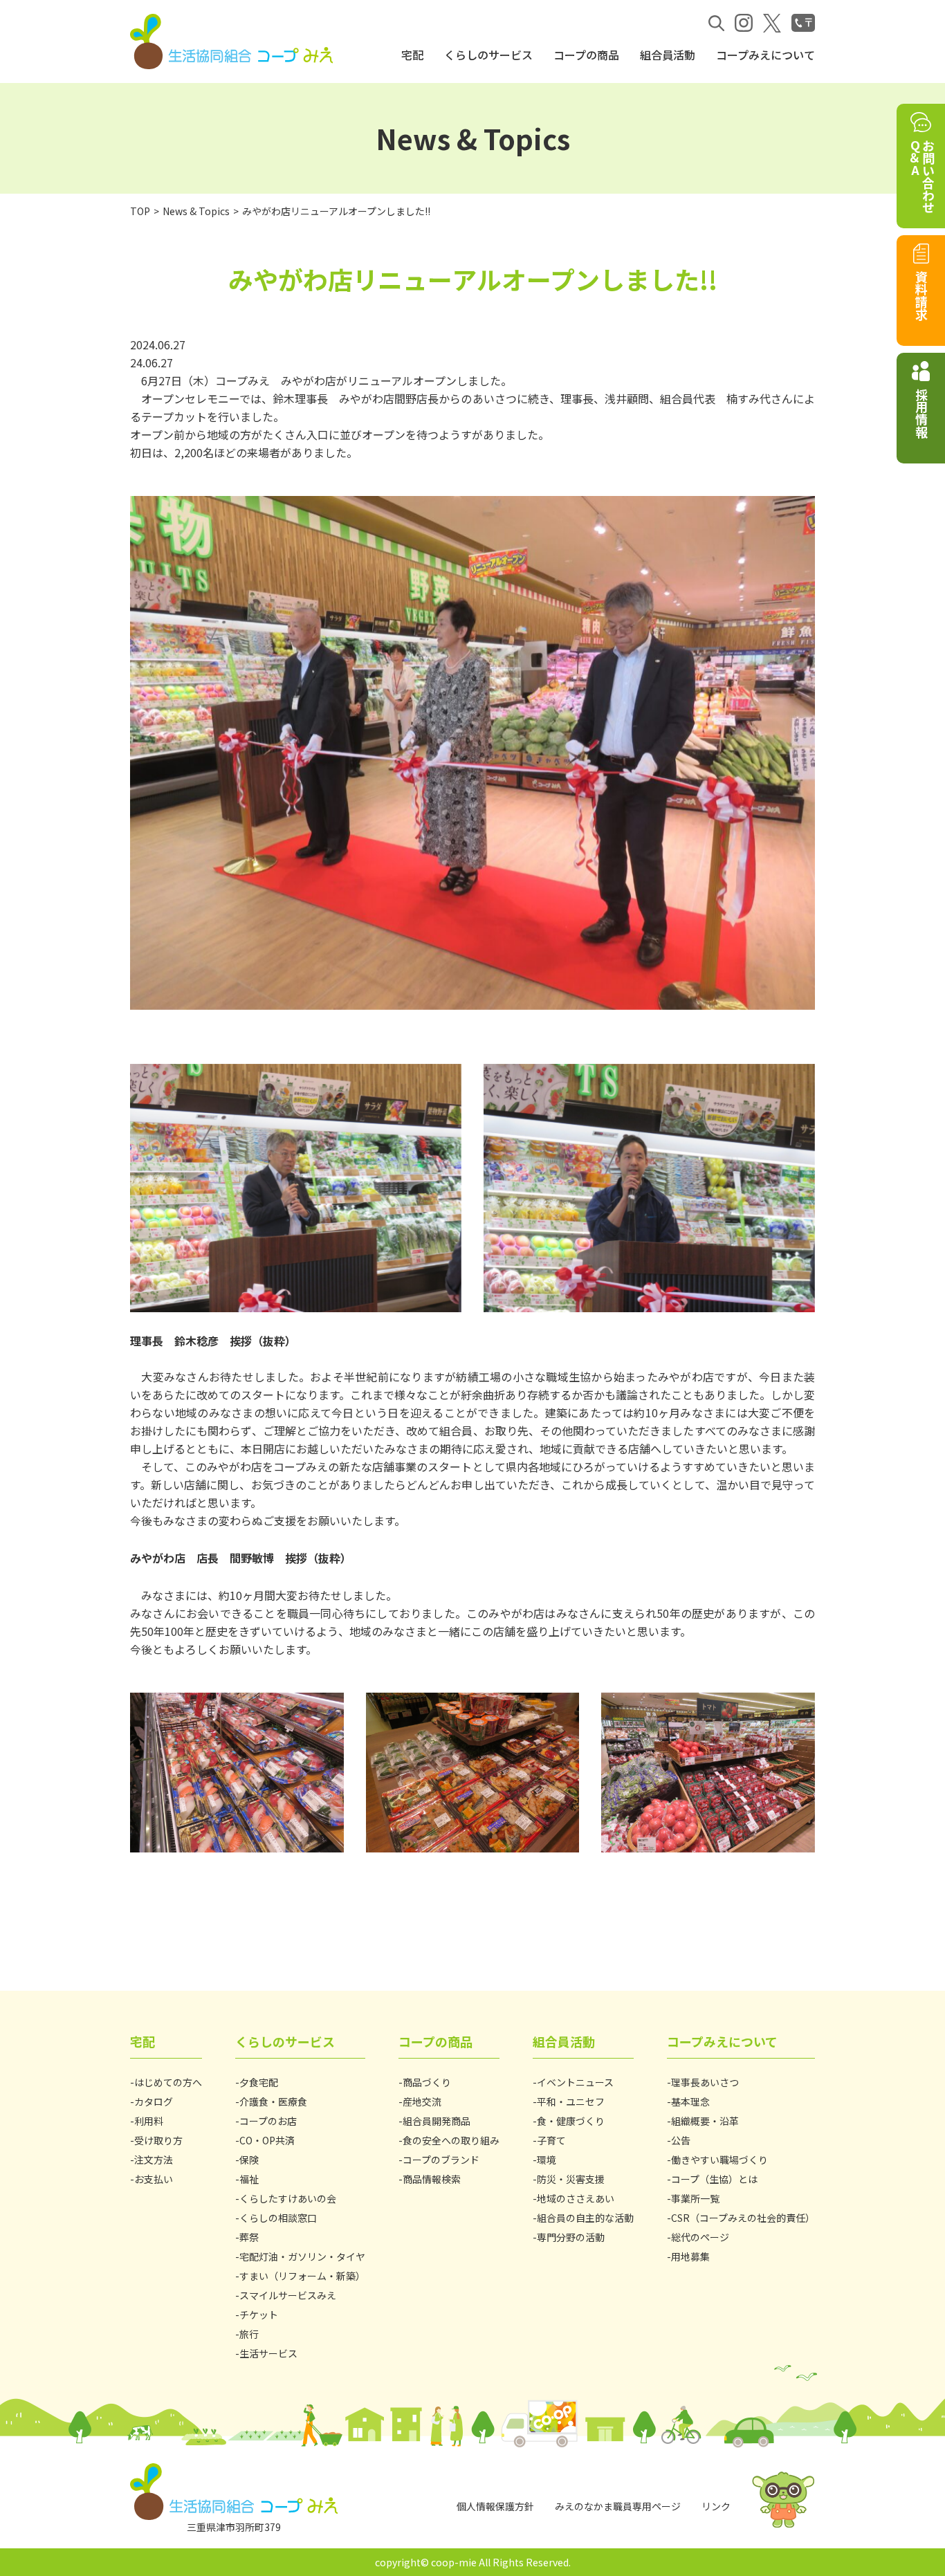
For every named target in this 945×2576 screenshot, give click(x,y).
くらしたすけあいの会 (288, 2198)
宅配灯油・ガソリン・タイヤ (302, 2256)
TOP (140, 211)
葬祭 (249, 2237)
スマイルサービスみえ (288, 2295)
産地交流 (422, 2101)
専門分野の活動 (571, 2237)
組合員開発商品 (437, 2121)
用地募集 (690, 2256)
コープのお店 (268, 2121)
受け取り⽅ (158, 2140)
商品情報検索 (432, 2179)
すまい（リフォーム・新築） (302, 2276)
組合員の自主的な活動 (585, 2218)
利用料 (149, 2121)
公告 (681, 2140)
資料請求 (921, 295)
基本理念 (690, 2101)
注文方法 (154, 2160)
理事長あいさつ (705, 2082)
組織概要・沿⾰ (705, 2121)
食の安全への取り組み (451, 2140)
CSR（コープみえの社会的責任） (743, 2218)
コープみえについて (765, 55)
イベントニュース (575, 2082)
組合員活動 (668, 55)
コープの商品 (586, 55)
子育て (551, 2140)
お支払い (154, 2179)
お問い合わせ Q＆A (921, 176)
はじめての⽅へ (168, 2082)
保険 (249, 2160)
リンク (716, 2506)
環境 (547, 2160)
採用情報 (921, 413)
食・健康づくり (571, 2121)
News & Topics (196, 211)
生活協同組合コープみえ (234, 42)
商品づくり (427, 2082)
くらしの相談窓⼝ (278, 2218)
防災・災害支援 (571, 2179)
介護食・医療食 (273, 2101)
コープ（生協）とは (714, 2179)
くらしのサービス (488, 55)
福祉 (249, 2179)
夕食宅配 (259, 2082)
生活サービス (268, 2353)
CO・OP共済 (267, 2140)
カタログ (154, 2101)
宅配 (412, 55)
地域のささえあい (576, 2198)
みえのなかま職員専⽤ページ (618, 2506)
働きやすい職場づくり (719, 2160)
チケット (259, 2315)
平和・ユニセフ (571, 2101)
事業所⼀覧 (695, 2198)
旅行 (249, 2334)
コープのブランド (441, 2160)
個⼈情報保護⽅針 (495, 2506)
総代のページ (700, 2237)
